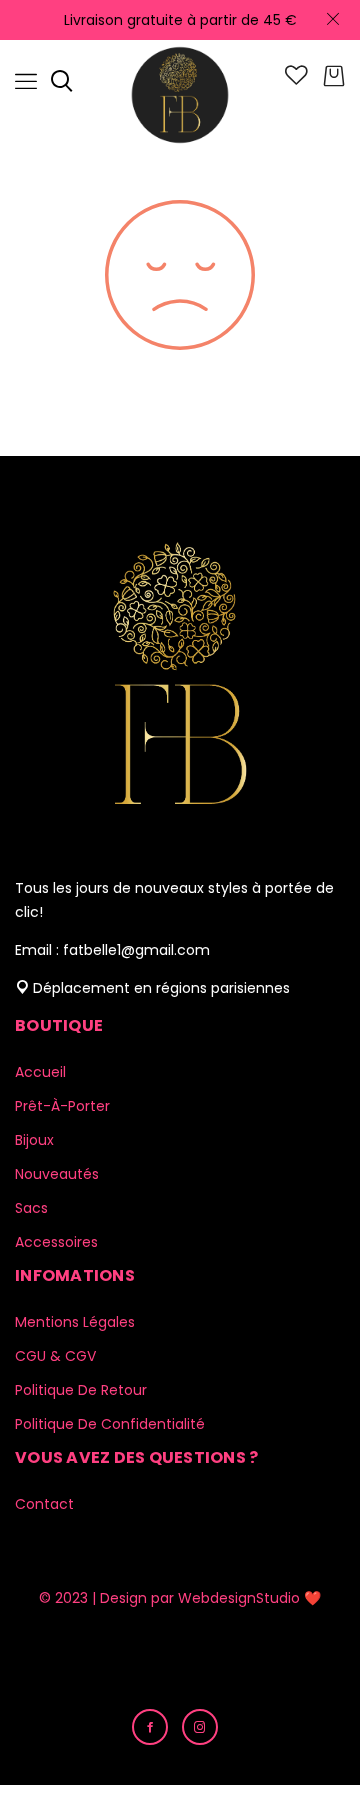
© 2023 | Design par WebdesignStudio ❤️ (180, 1598)
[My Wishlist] (296, 80)
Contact (44, 1504)
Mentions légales (75, 1322)
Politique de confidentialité (110, 1424)
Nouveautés (57, 1174)
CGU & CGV (55, 1356)
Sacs (31, 1208)
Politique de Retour (81, 1390)
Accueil (40, 1072)
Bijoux (34, 1140)
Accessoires (56, 1242)
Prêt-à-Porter (62, 1106)
